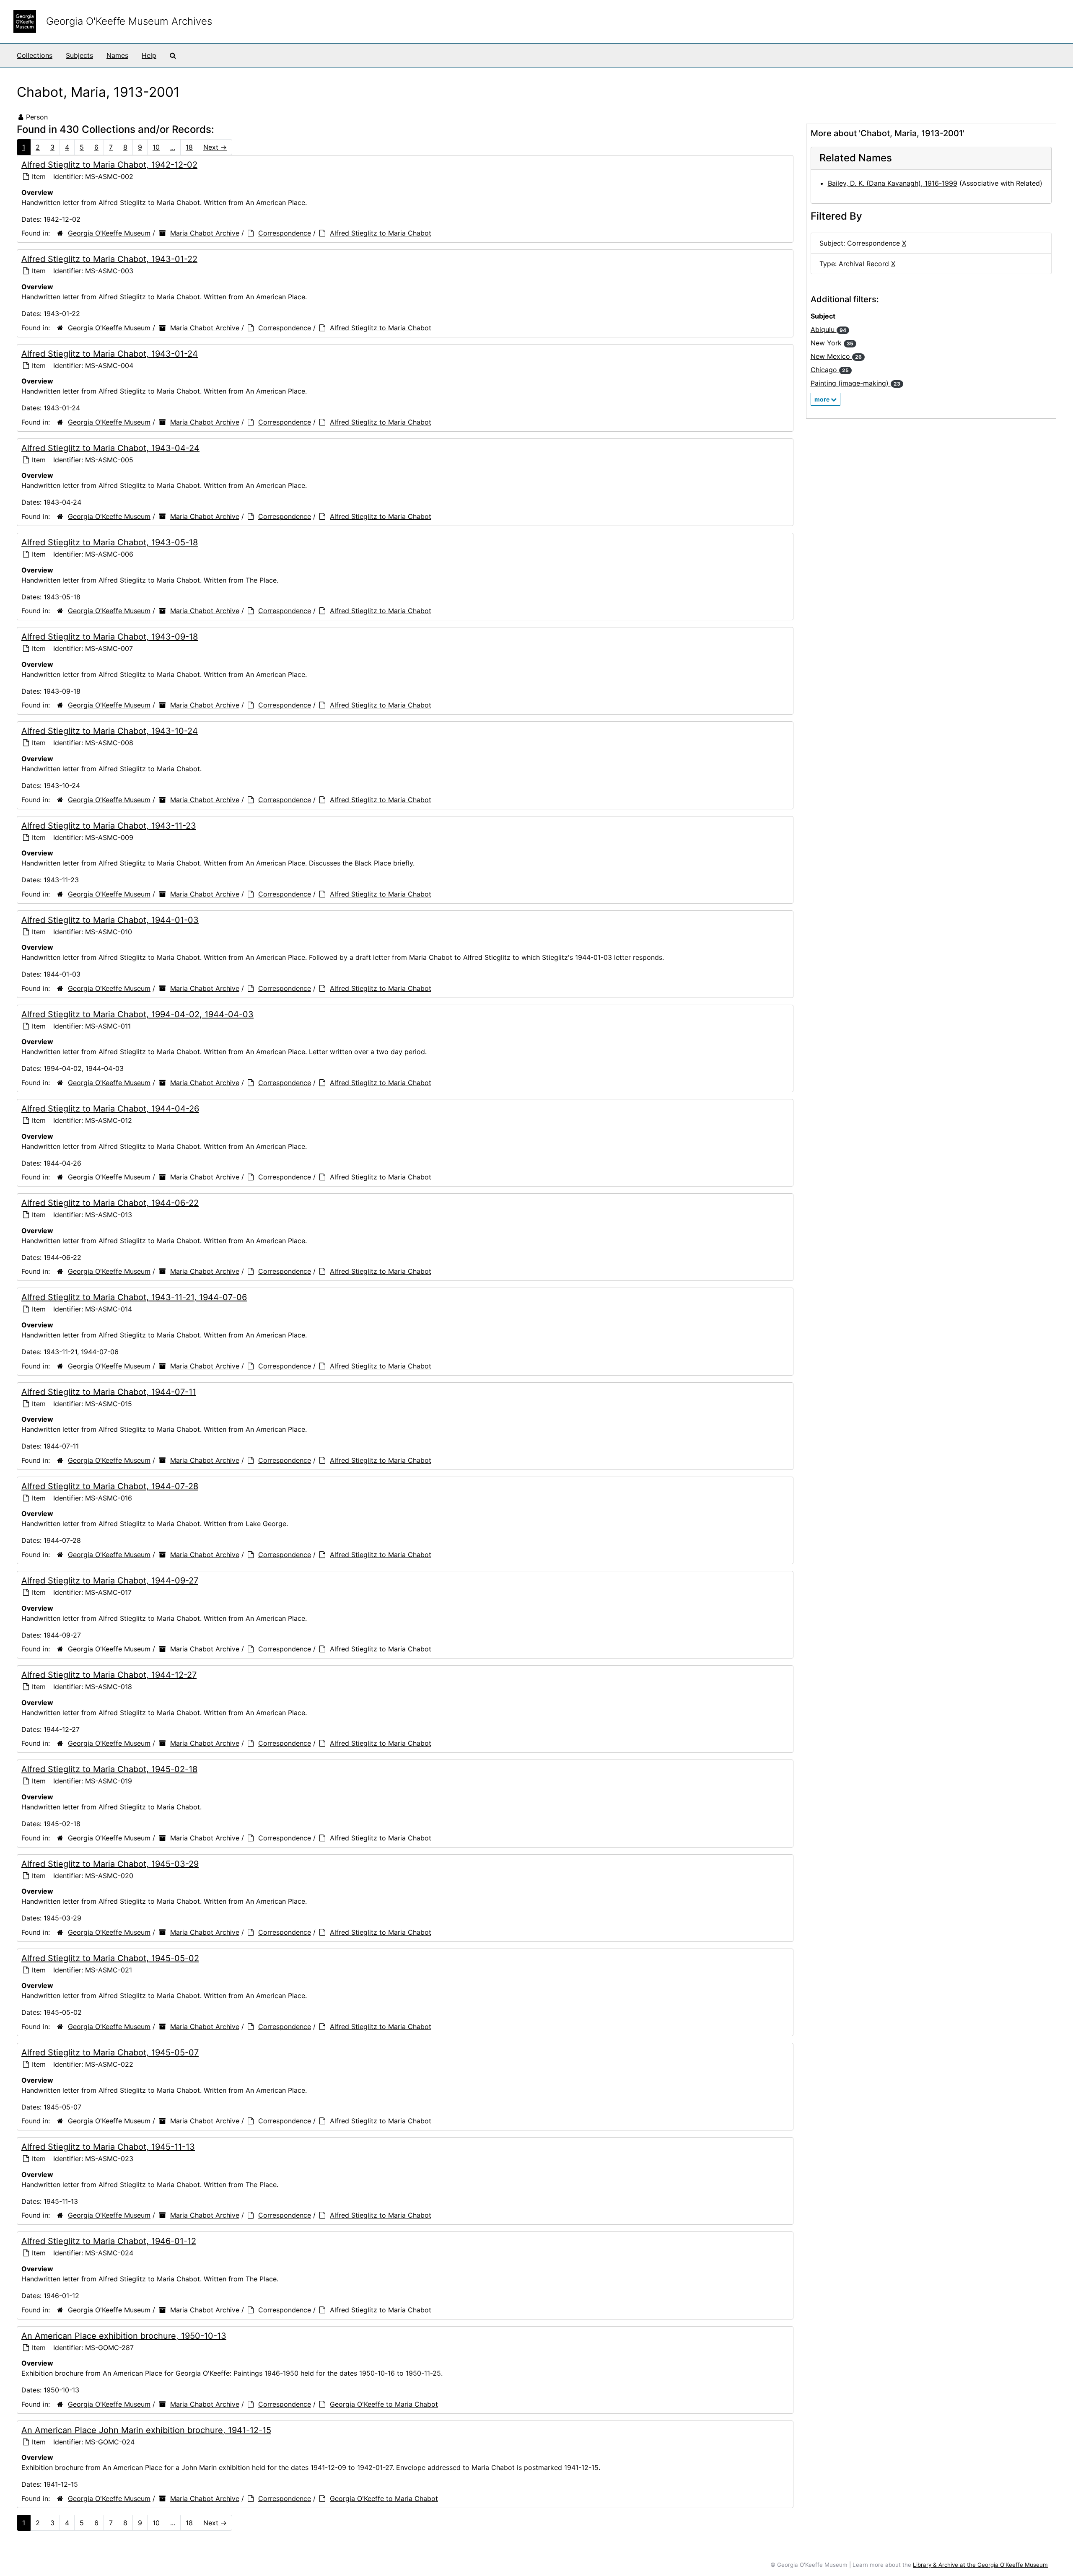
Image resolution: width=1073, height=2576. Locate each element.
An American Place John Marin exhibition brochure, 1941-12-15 (146, 2430)
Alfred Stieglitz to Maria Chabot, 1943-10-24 (110, 731)
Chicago (830, 370)
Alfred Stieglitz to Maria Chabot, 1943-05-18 (110, 542)
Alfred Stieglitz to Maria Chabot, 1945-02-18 (109, 1769)
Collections (35, 55)
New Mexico (836, 356)
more (823, 399)
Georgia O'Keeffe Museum (109, 233)
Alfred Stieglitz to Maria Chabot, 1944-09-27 (110, 1581)
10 (156, 147)
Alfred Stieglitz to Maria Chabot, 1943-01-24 (110, 354)
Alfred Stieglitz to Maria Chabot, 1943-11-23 (109, 826)
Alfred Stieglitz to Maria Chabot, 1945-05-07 (110, 2053)
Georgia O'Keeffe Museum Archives (129, 21)
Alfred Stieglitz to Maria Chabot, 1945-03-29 (110, 1864)
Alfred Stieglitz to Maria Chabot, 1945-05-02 (110, 1958)
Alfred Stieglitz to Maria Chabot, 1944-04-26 (110, 1109)
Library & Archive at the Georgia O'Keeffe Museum (980, 2565)
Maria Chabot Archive (205, 233)
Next (215, 147)
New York (832, 343)
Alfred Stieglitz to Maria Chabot (381, 233)
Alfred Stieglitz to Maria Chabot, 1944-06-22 (110, 1203)
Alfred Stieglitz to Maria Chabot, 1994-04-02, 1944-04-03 (137, 1014)
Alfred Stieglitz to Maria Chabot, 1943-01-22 (109, 259)
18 (189, 147)
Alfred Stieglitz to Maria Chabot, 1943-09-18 (110, 637)
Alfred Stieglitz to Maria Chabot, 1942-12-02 (109, 165)
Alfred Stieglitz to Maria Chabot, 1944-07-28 (110, 1486)
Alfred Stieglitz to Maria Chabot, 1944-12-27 (109, 1675)
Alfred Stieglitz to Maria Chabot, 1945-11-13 (108, 2147)
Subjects (79, 55)
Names (117, 55)
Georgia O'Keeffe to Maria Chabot (384, 2404)
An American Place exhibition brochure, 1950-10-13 (124, 2336)
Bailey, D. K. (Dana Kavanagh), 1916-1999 (893, 183)
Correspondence (285, 233)
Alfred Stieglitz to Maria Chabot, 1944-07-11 (109, 1392)
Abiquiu (828, 329)
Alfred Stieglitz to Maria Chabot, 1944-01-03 (110, 920)
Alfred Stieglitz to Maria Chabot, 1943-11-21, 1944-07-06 (134, 1297)
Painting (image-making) (855, 383)
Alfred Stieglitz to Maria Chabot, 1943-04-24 (110, 448)
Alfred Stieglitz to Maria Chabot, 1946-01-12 (109, 2241)
